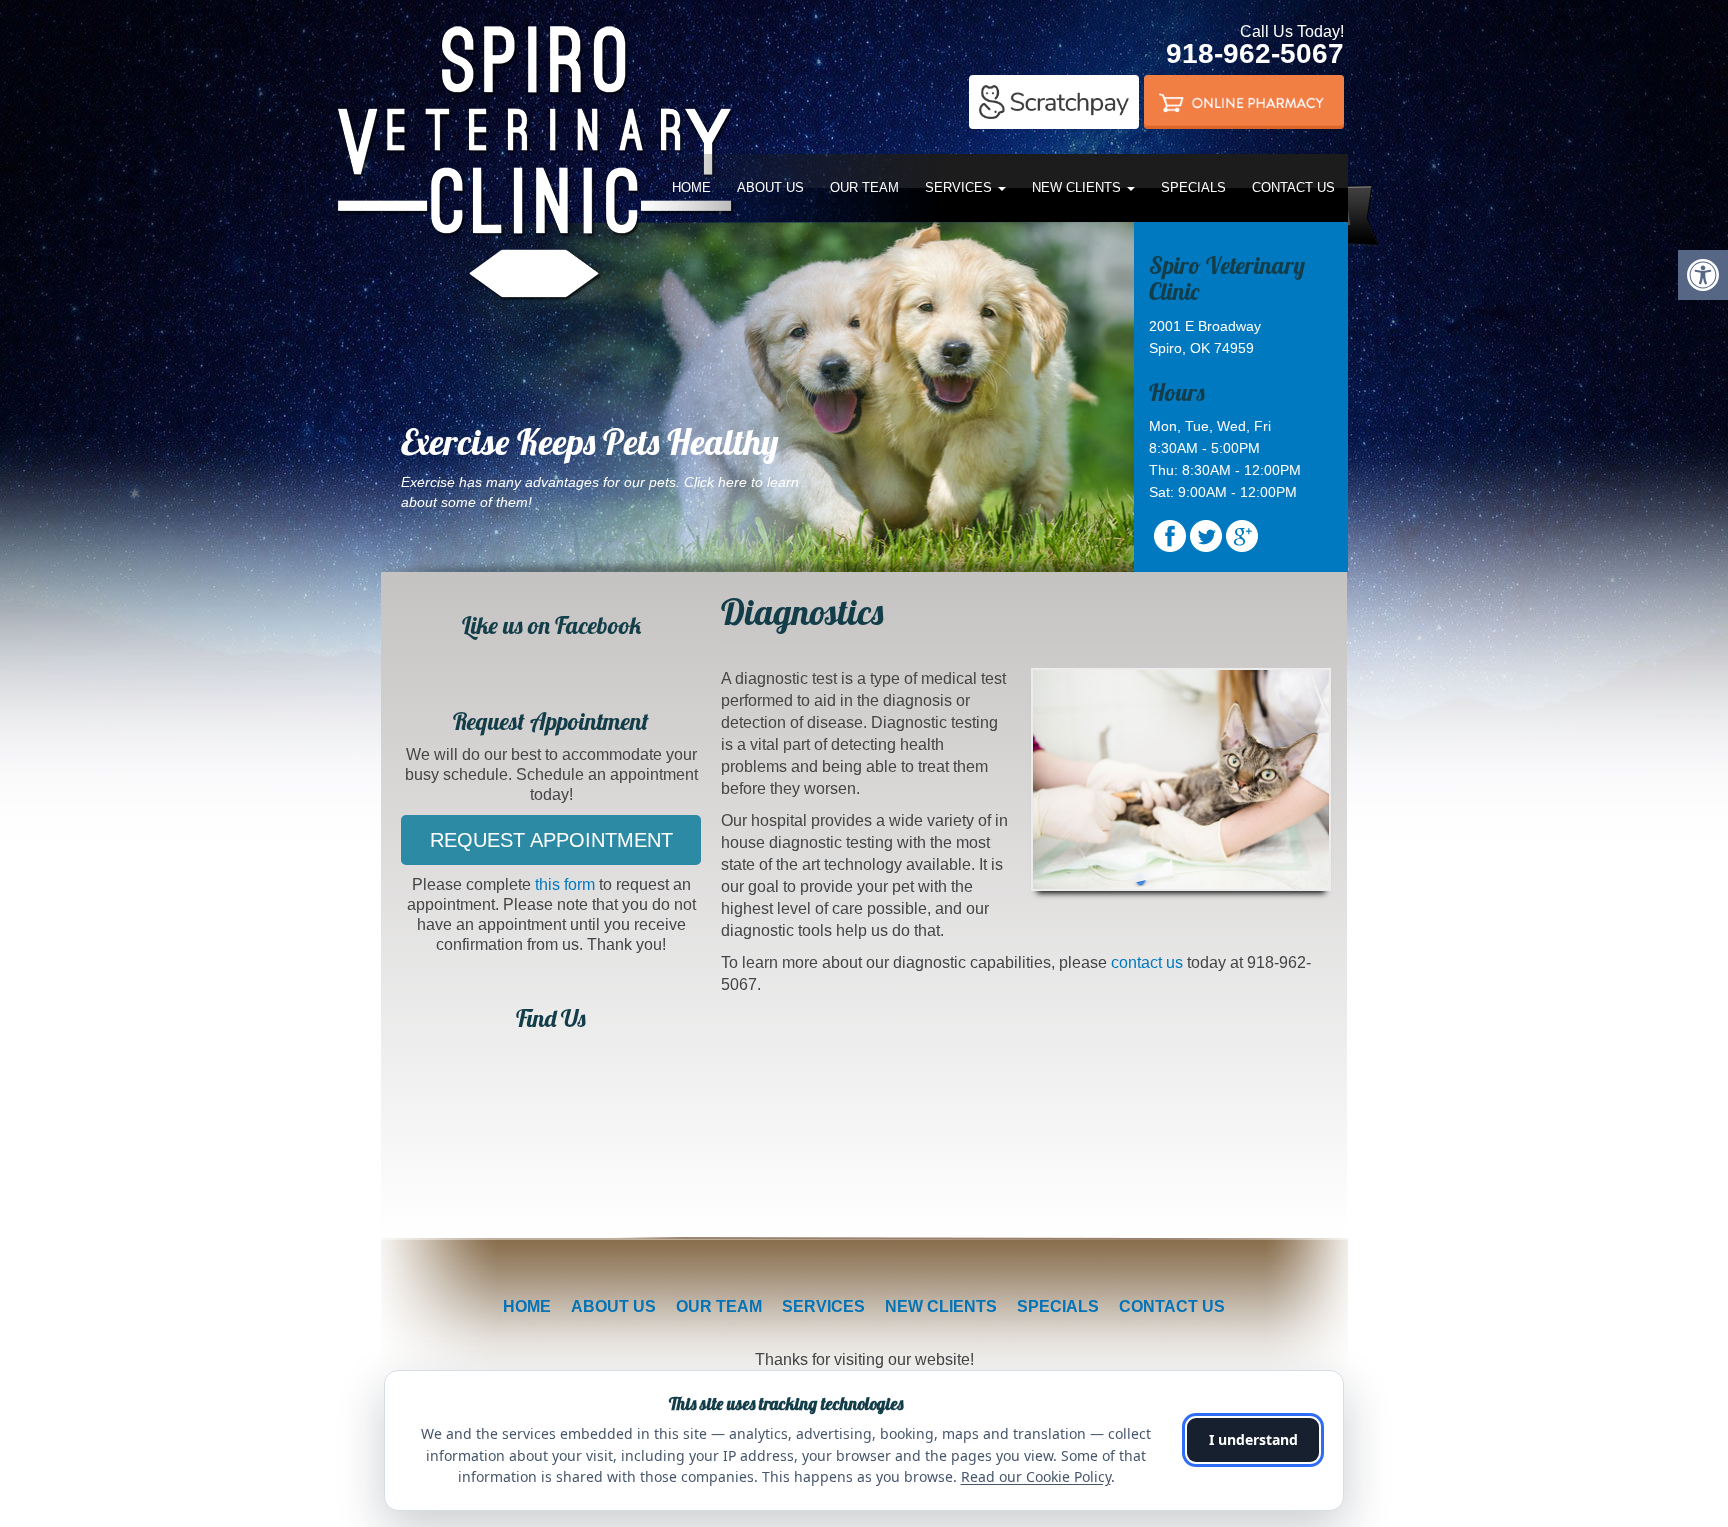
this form (565, 884)
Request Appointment (551, 840)
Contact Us (1293, 187)
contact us (1147, 962)
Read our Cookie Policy (1036, 1476)
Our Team (864, 187)
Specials (1193, 187)
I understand (1253, 1439)
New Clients (1078, 187)
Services (960, 187)
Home (691, 187)
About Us (770, 187)
